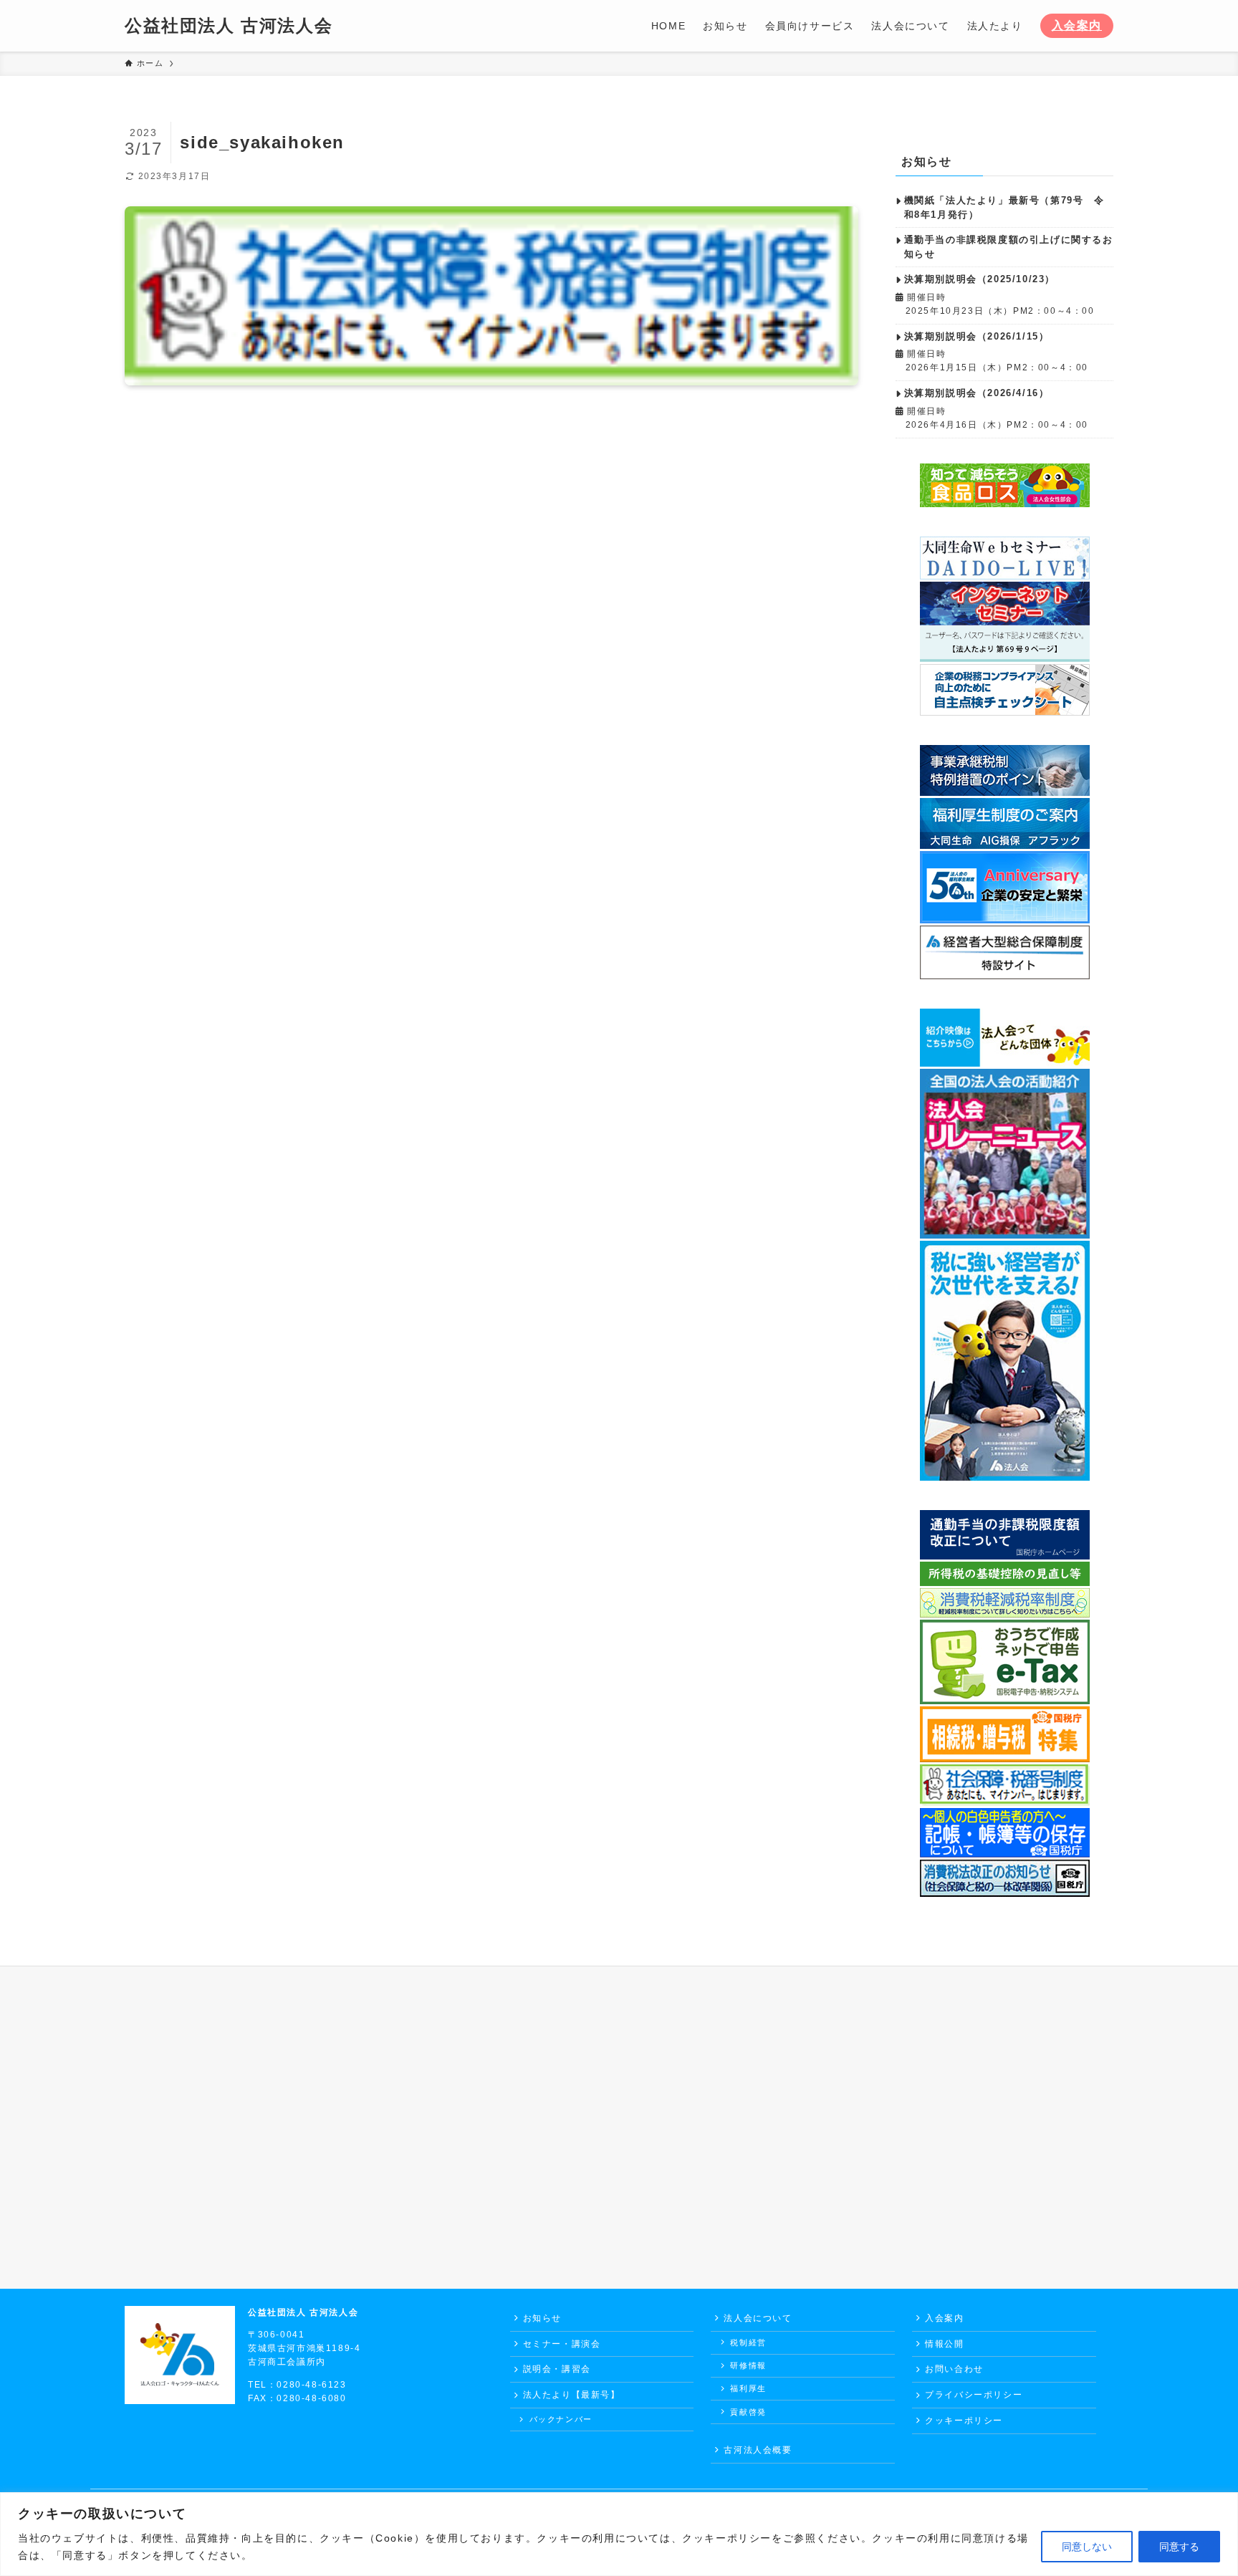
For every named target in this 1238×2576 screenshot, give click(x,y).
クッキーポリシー (964, 2421)
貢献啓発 (748, 2412)
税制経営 (748, 2342)
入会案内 (1077, 25)
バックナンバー (561, 2419)
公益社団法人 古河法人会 (229, 26)
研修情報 (748, 2365)
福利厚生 (748, 2388)
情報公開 (944, 2344)
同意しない (1087, 2547)
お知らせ (542, 2318)
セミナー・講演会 (562, 2344)
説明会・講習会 (557, 2369)
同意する (1179, 2547)
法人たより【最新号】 (572, 2395)
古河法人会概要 (758, 2450)
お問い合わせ (954, 2369)
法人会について (758, 2318)
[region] (619, 2534)
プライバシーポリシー (974, 2395)
